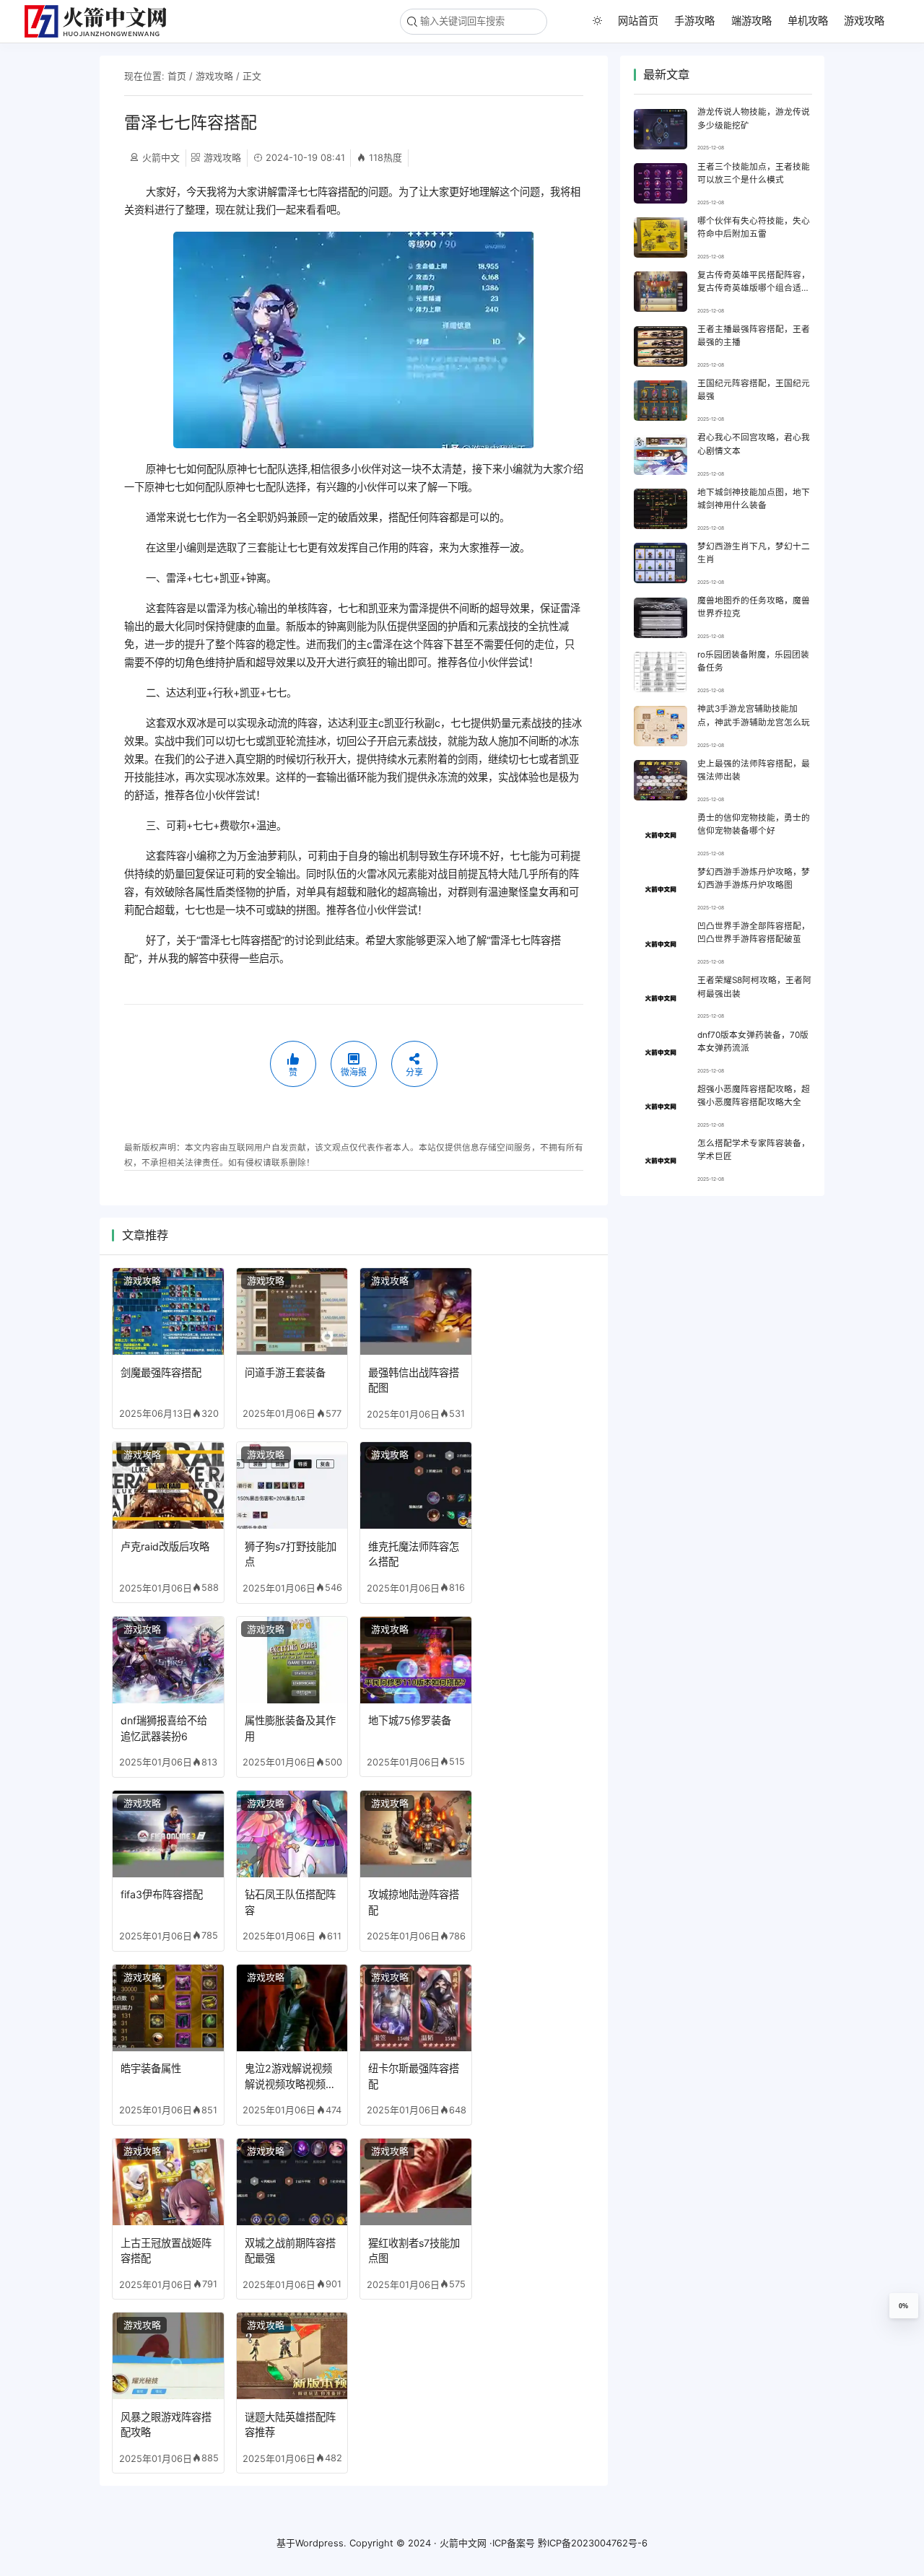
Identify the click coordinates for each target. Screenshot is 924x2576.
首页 (177, 76)
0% (903, 2306)
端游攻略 (751, 21)
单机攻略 (808, 21)
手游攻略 (694, 21)
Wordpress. (321, 2543)
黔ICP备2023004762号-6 (593, 2543)
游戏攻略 (864, 21)
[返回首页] (101, 21)
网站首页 (638, 21)
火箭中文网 (463, 2543)
